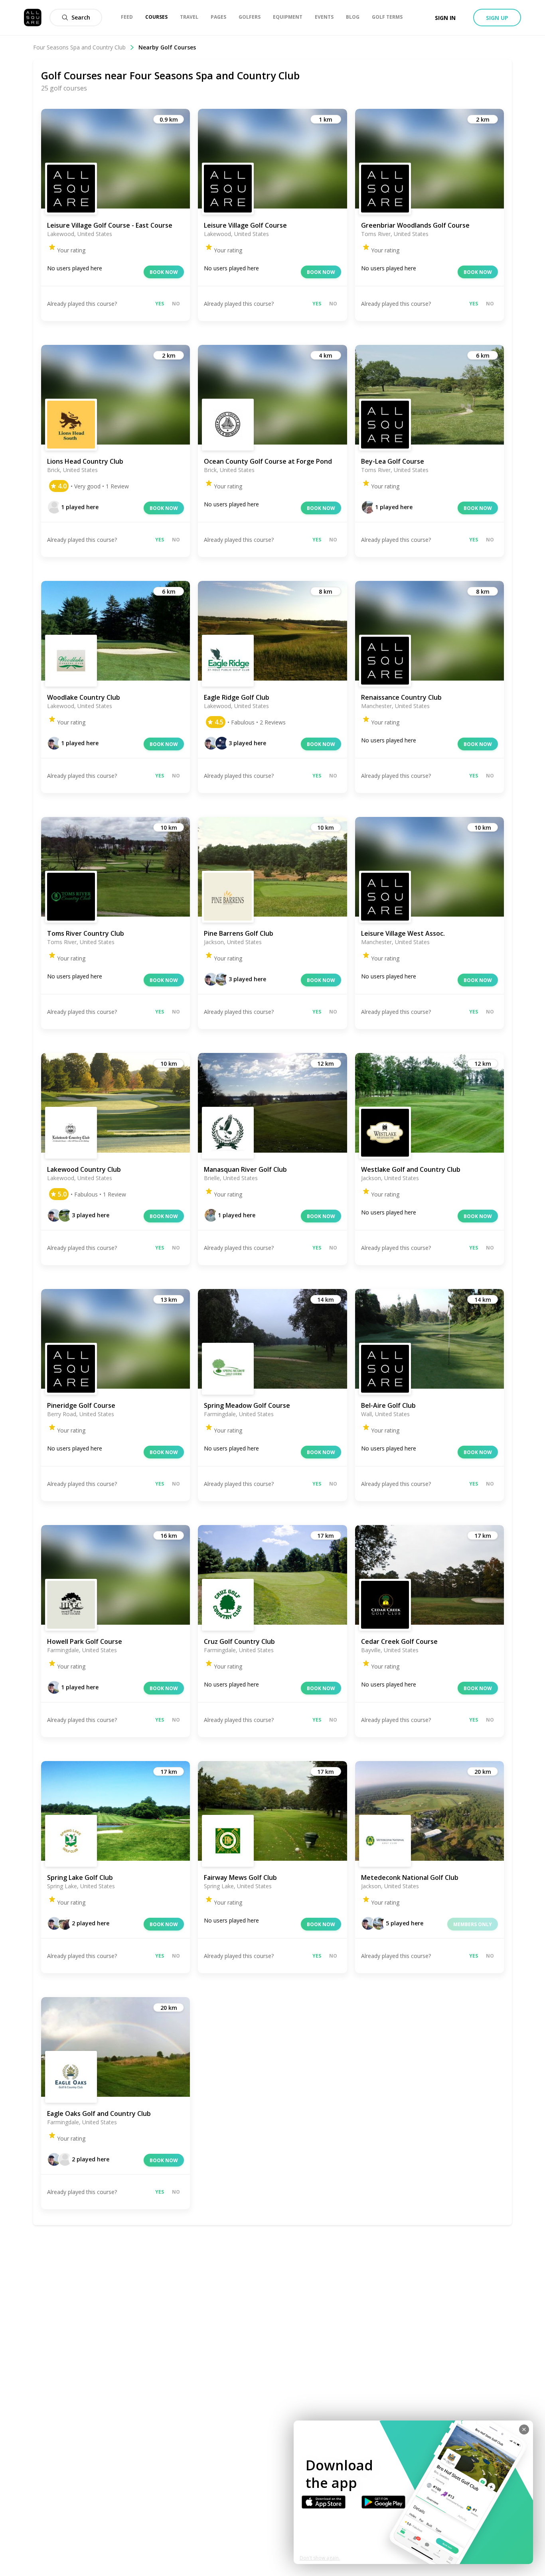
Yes (160, 304)
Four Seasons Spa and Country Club (79, 47)
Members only (473, 1924)
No (176, 304)
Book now (164, 272)
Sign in (445, 18)
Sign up (497, 18)
